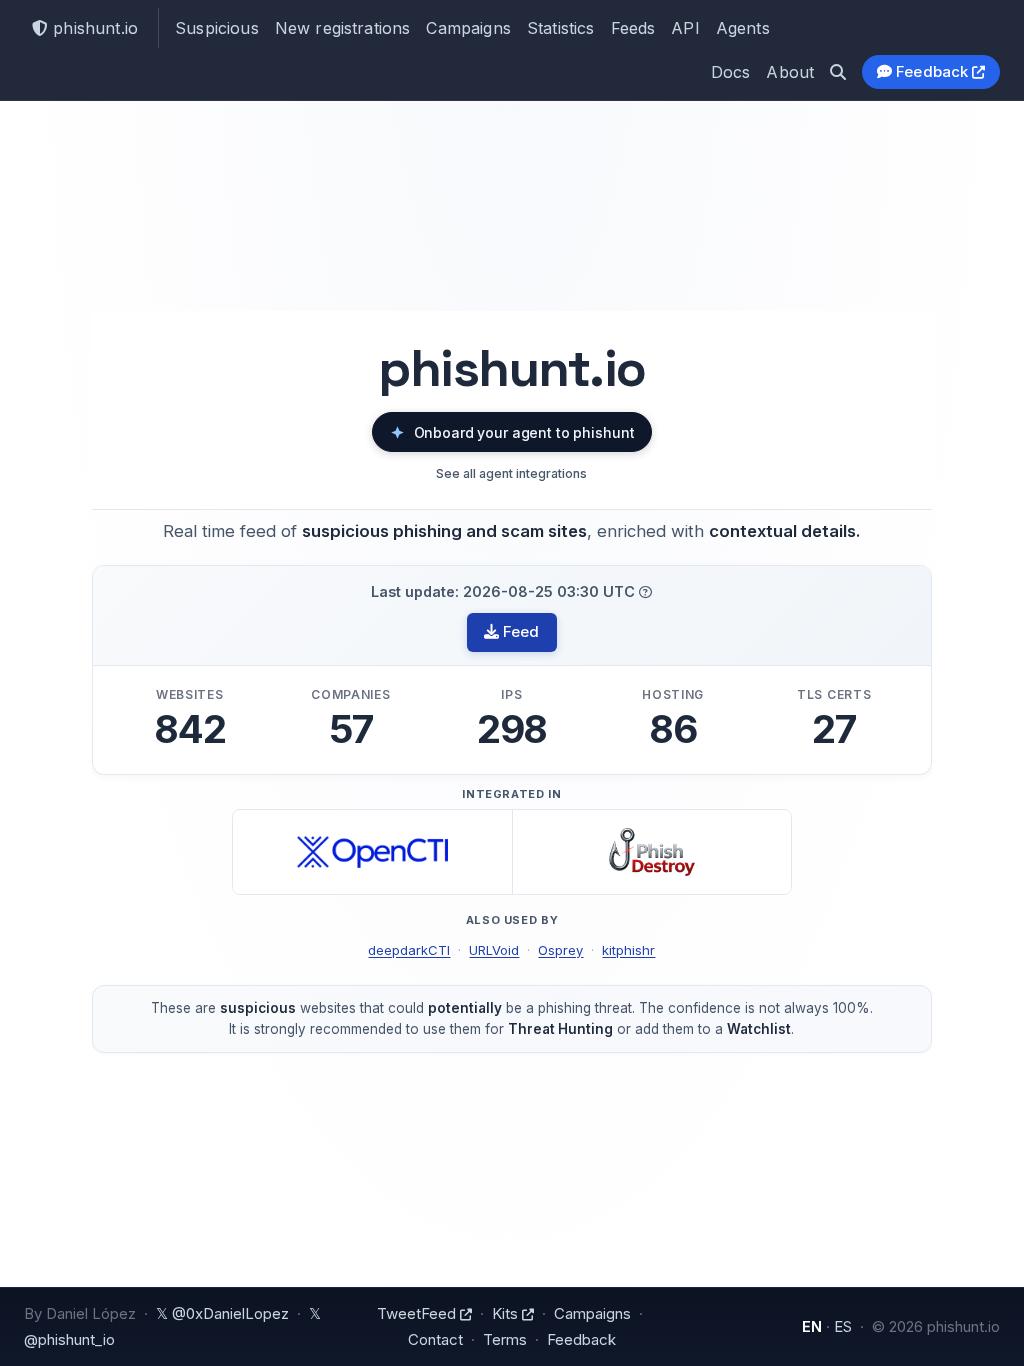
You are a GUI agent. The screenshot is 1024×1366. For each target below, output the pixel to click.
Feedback (932, 71)
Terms (505, 1339)
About (790, 72)
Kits (507, 1313)
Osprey (560, 950)
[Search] (838, 72)
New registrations (343, 28)
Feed (519, 631)
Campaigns (468, 28)
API (685, 28)
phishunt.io (93, 28)
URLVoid (494, 950)
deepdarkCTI (409, 950)
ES (843, 1326)
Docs (731, 72)
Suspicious (217, 28)
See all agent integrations (511, 473)
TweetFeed (418, 1313)
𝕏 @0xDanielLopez (222, 1313)
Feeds (633, 28)
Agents (743, 28)
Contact (435, 1339)
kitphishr (628, 950)
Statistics (561, 28)
